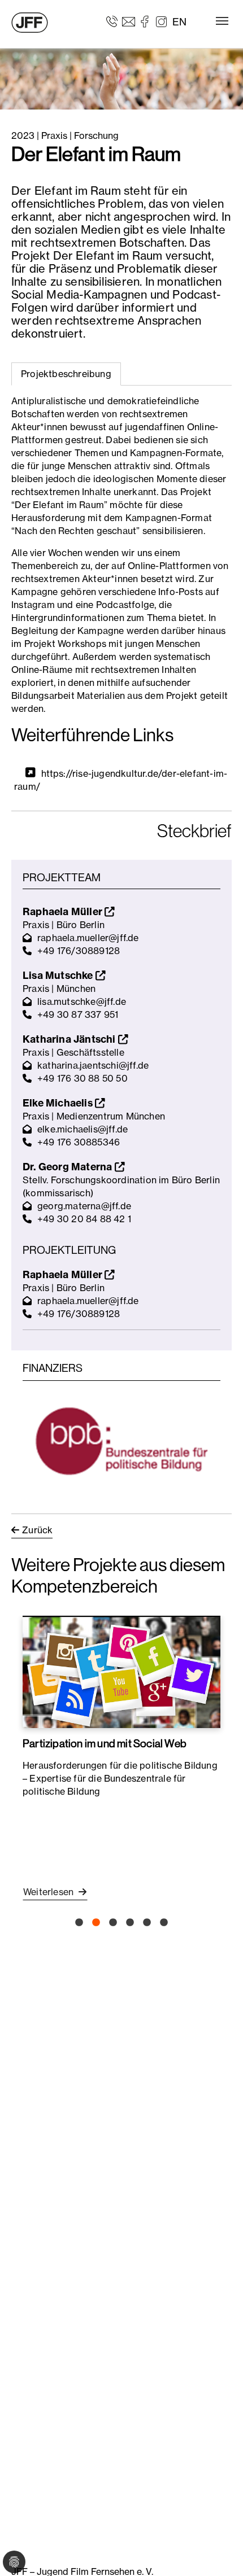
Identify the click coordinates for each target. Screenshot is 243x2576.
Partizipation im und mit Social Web (105, 1743)
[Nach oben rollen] (218, 2551)
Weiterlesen (49, 1892)
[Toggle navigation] (222, 21)
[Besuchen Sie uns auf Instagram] (161, 21)
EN (179, 22)
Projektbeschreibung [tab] (66, 374)
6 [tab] (164, 1923)
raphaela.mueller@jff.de (88, 938)
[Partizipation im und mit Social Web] (121, 1672)
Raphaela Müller (64, 911)
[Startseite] (30, 23)
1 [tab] (79, 1923)
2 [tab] (96, 1923)
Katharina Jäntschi (70, 1039)
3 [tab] (113, 1923)
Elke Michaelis (59, 1103)
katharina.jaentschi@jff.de (93, 1065)
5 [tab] (147, 1923)
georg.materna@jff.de (84, 1206)
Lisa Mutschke (59, 975)
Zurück (37, 1530)
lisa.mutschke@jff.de (82, 1001)
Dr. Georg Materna (69, 1167)
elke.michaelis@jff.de (83, 1129)
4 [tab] (130, 1923)
